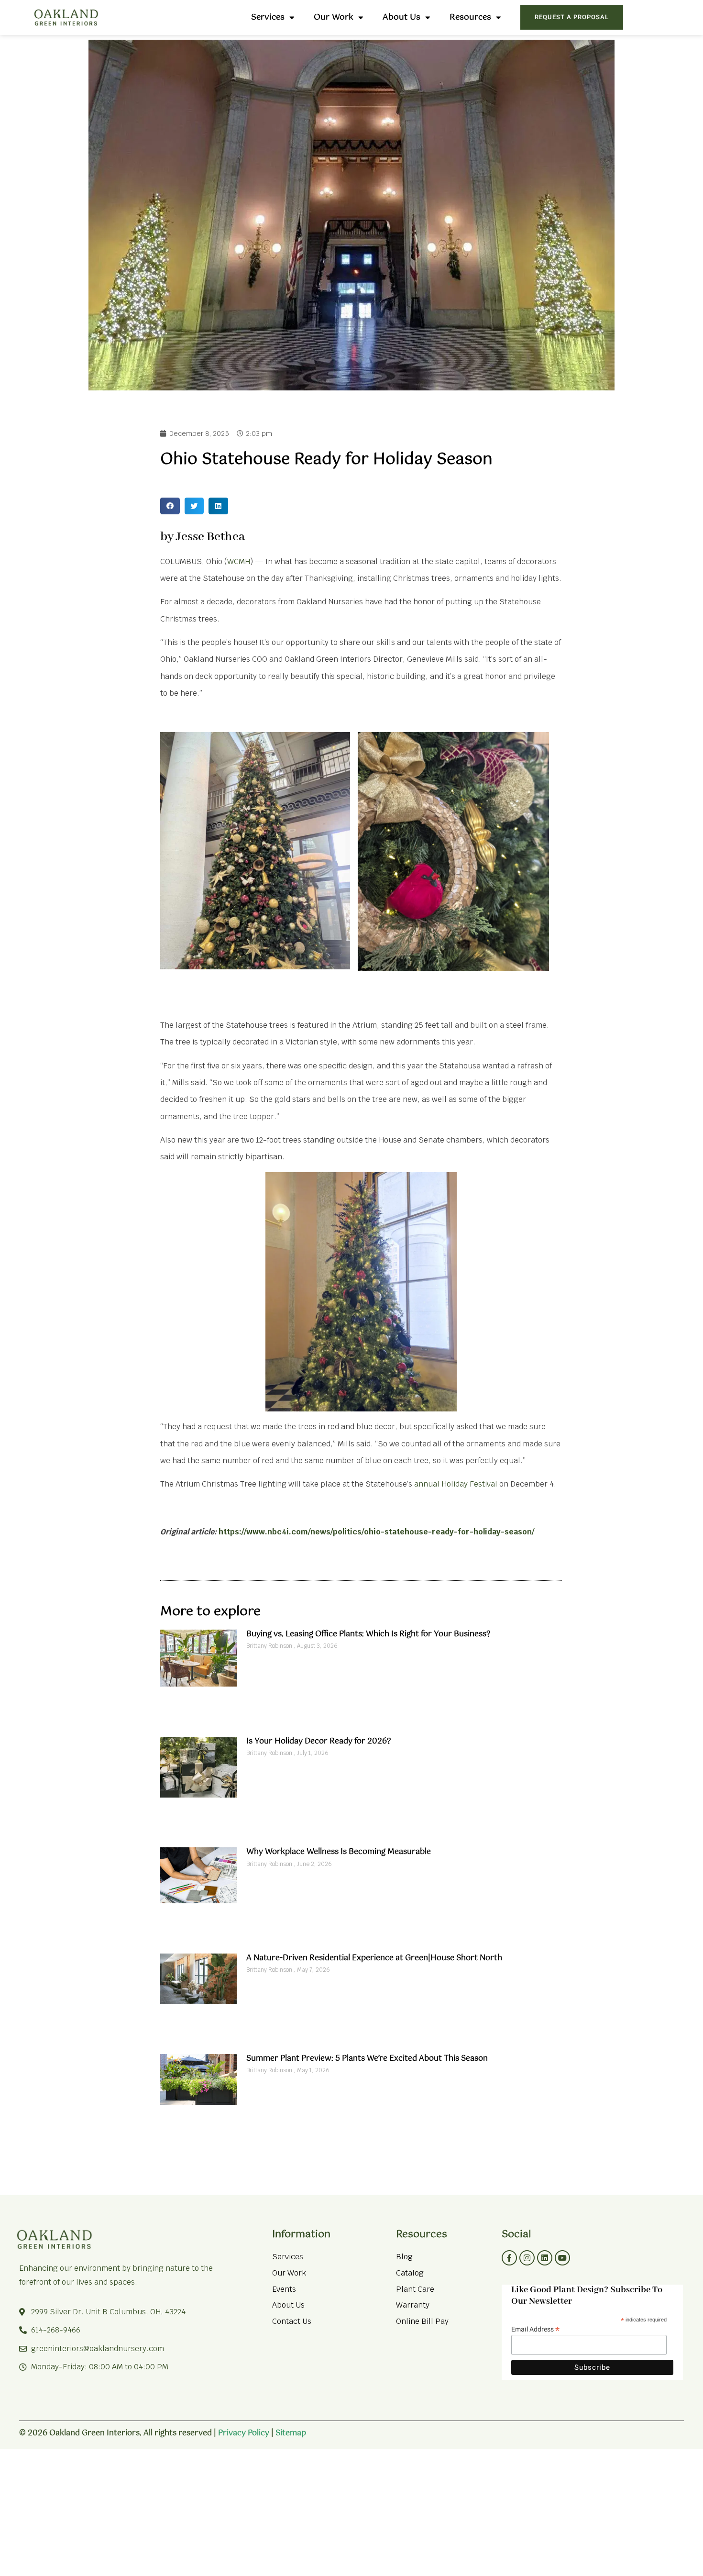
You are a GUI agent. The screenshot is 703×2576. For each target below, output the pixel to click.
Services (268, 17)
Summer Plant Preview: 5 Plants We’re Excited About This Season (367, 2059)
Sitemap (291, 2433)
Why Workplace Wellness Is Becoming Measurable (339, 1852)
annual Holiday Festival (456, 1484)
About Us (401, 17)
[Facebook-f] (509, 2258)
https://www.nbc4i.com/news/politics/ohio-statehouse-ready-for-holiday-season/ (376, 1532)
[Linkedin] (545, 2258)
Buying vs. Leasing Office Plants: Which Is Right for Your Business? (368, 1634)
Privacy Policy (244, 2433)
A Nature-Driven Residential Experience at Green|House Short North (374, 1958)
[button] (170, 506)
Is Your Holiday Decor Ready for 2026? (319, 1741)
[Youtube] (562, 2258)
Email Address (535, 2328)
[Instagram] (527, 2258)
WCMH (239, 561)
